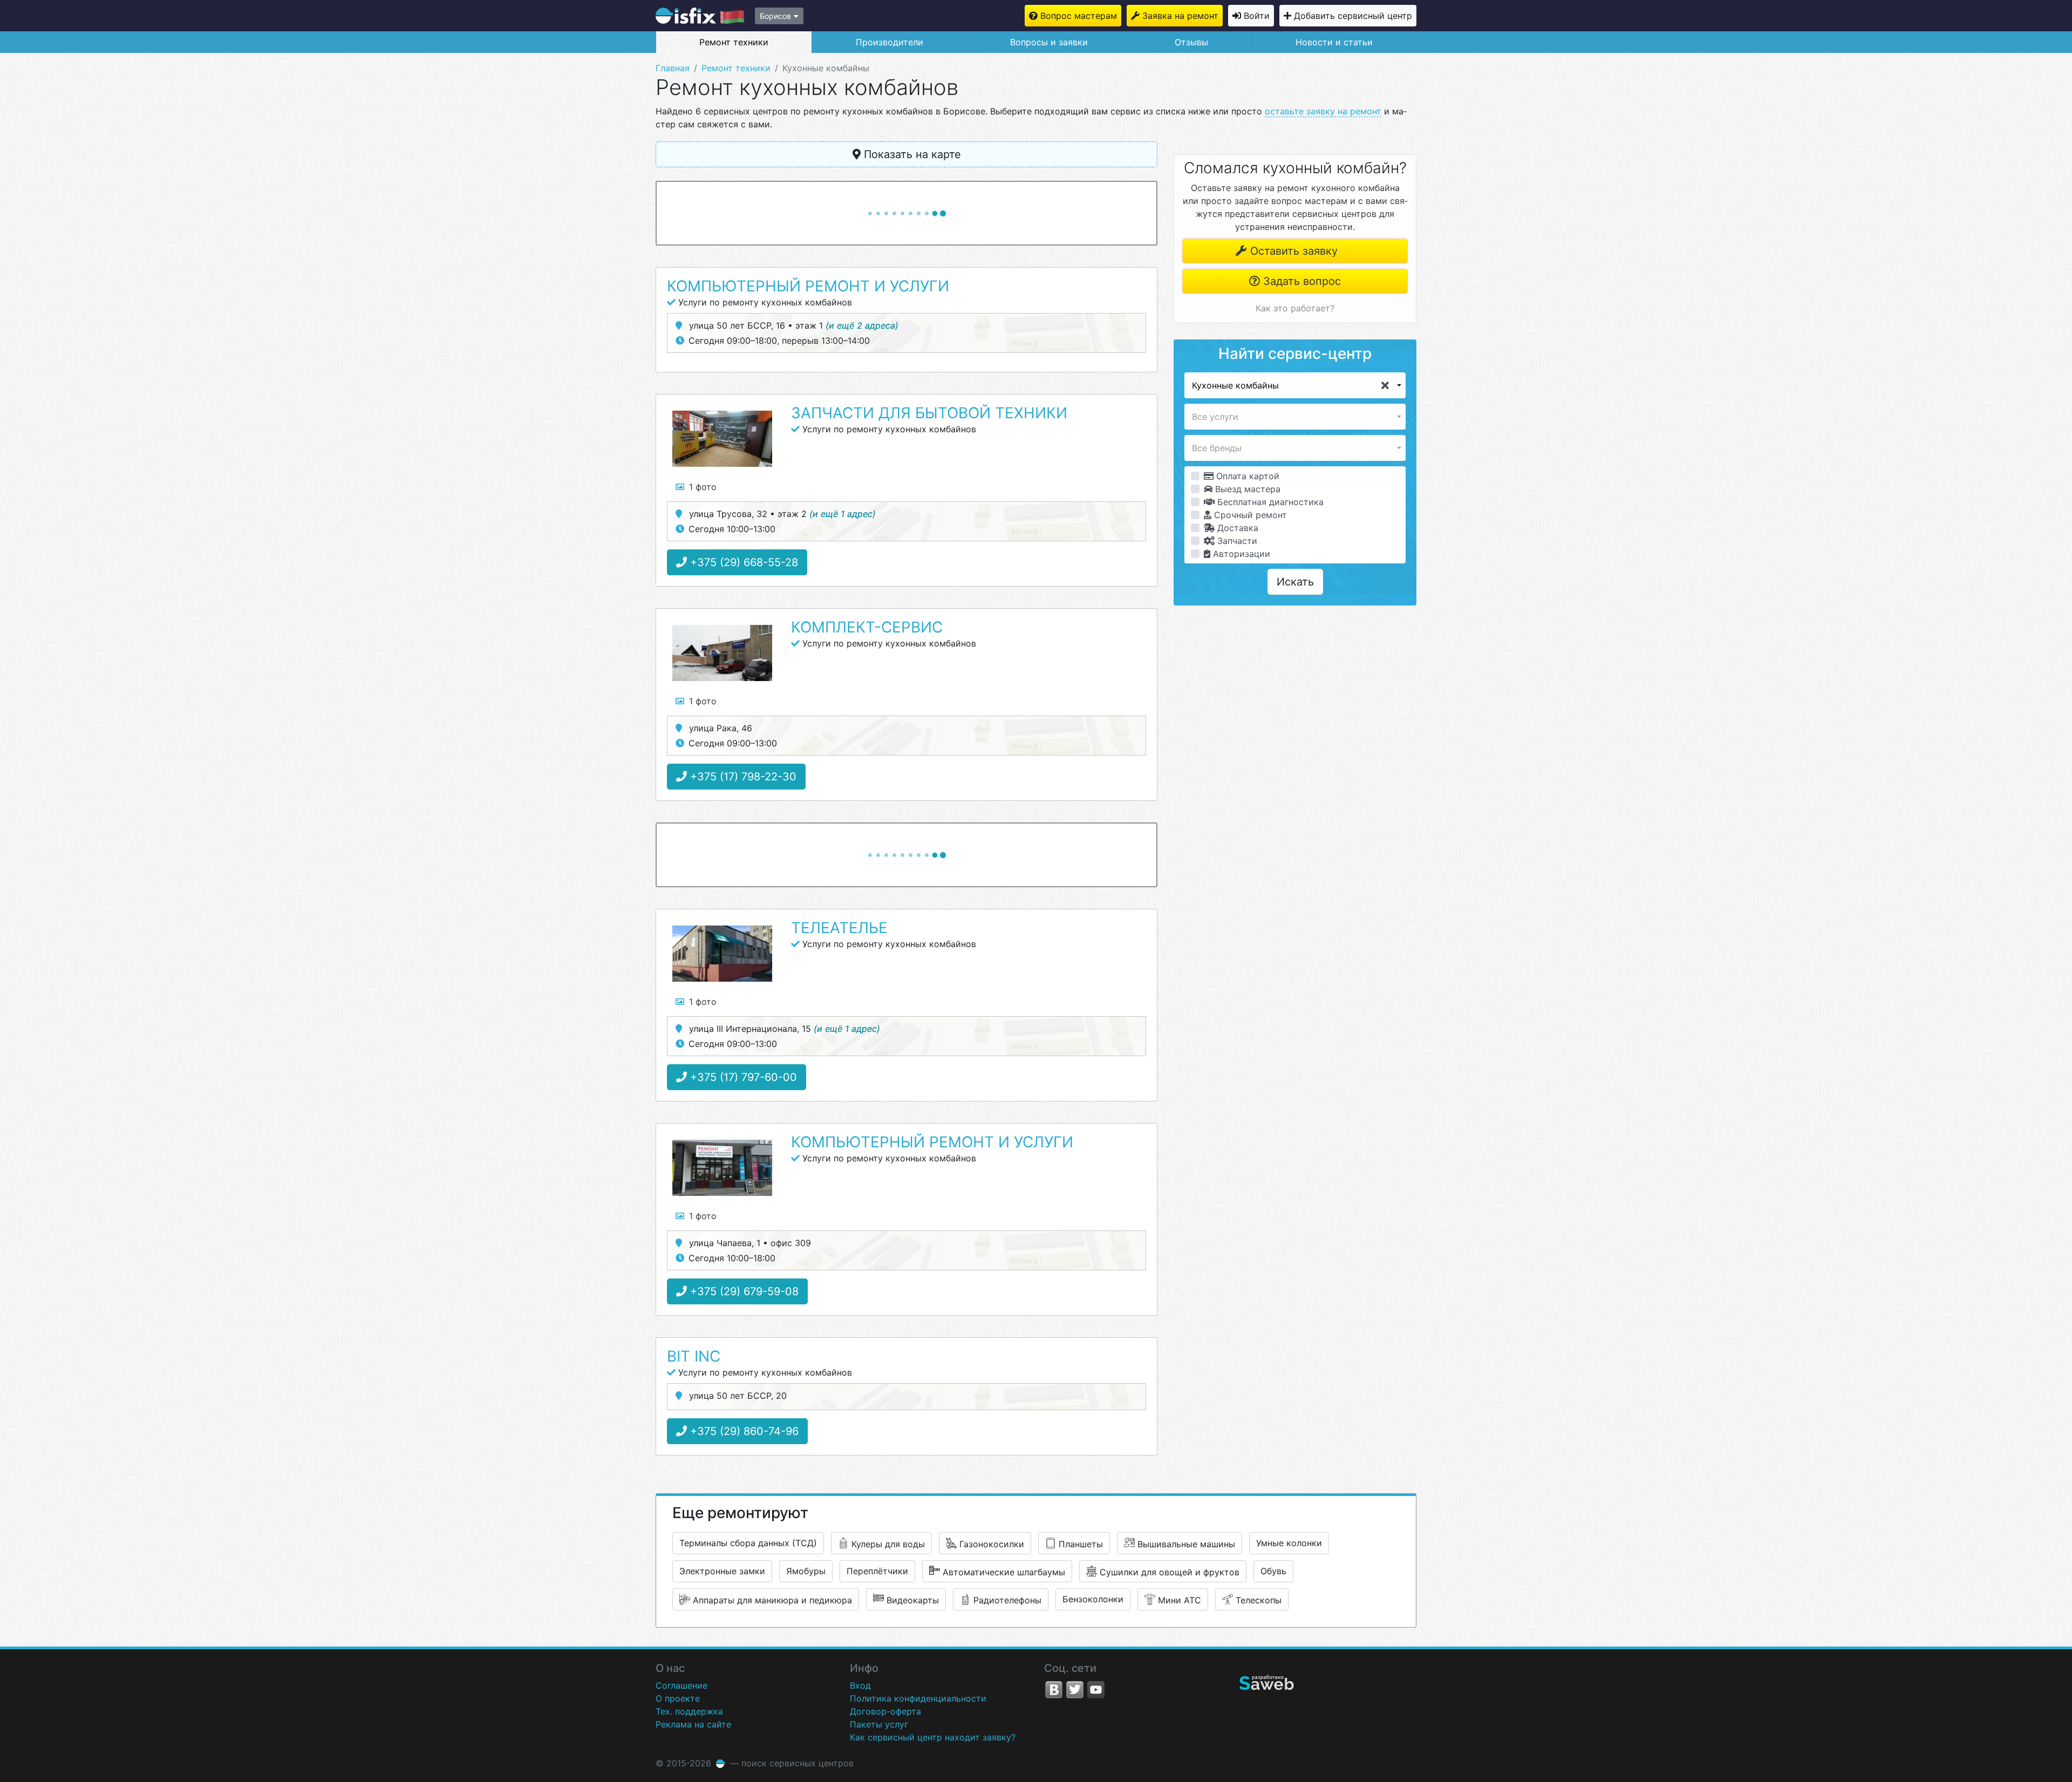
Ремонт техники (734, 42)
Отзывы (1191, 42)
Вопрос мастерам (1079, 16)
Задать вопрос (1300, 281)
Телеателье (839, 928)
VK (1054, 1690)
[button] (1295, 385)
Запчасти (1236, 541)
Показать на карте (911, 154)
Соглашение (681, 1685)
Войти (1257, 16)
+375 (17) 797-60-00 (742, 1077)
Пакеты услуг (879, 1724)
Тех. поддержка (689, 1711)
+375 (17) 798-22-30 (742, 777)
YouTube (1096, 1690)
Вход (860, 1685)
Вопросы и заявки (1049, 42)
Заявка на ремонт (1180, 16)
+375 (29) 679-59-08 (743, 1291)
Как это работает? (1295, 308)
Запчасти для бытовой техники (929, 413)
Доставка (1236, 528)
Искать (1295, 582)
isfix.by (700, 16)
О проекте (678, 1698)
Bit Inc (694, 1356)
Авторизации (1240, 554)
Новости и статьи (1334, 42)
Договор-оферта (885, 1711)
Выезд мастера (1246, 489)
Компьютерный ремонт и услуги (808, 286)
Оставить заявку (1292, 251)
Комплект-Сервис (867, 627)
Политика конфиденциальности (918, 1698)
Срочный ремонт (1249, 515)
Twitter (1075, 1690)
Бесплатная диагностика (1269, 502)
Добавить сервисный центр (1353, 16)
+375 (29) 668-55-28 (742, 562)
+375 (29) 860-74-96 (743, 1431)
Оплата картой (1246, 476)
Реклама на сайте (693, 1724)
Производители (890, 42)
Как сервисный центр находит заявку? (933, 1737)
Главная (673, 68)
